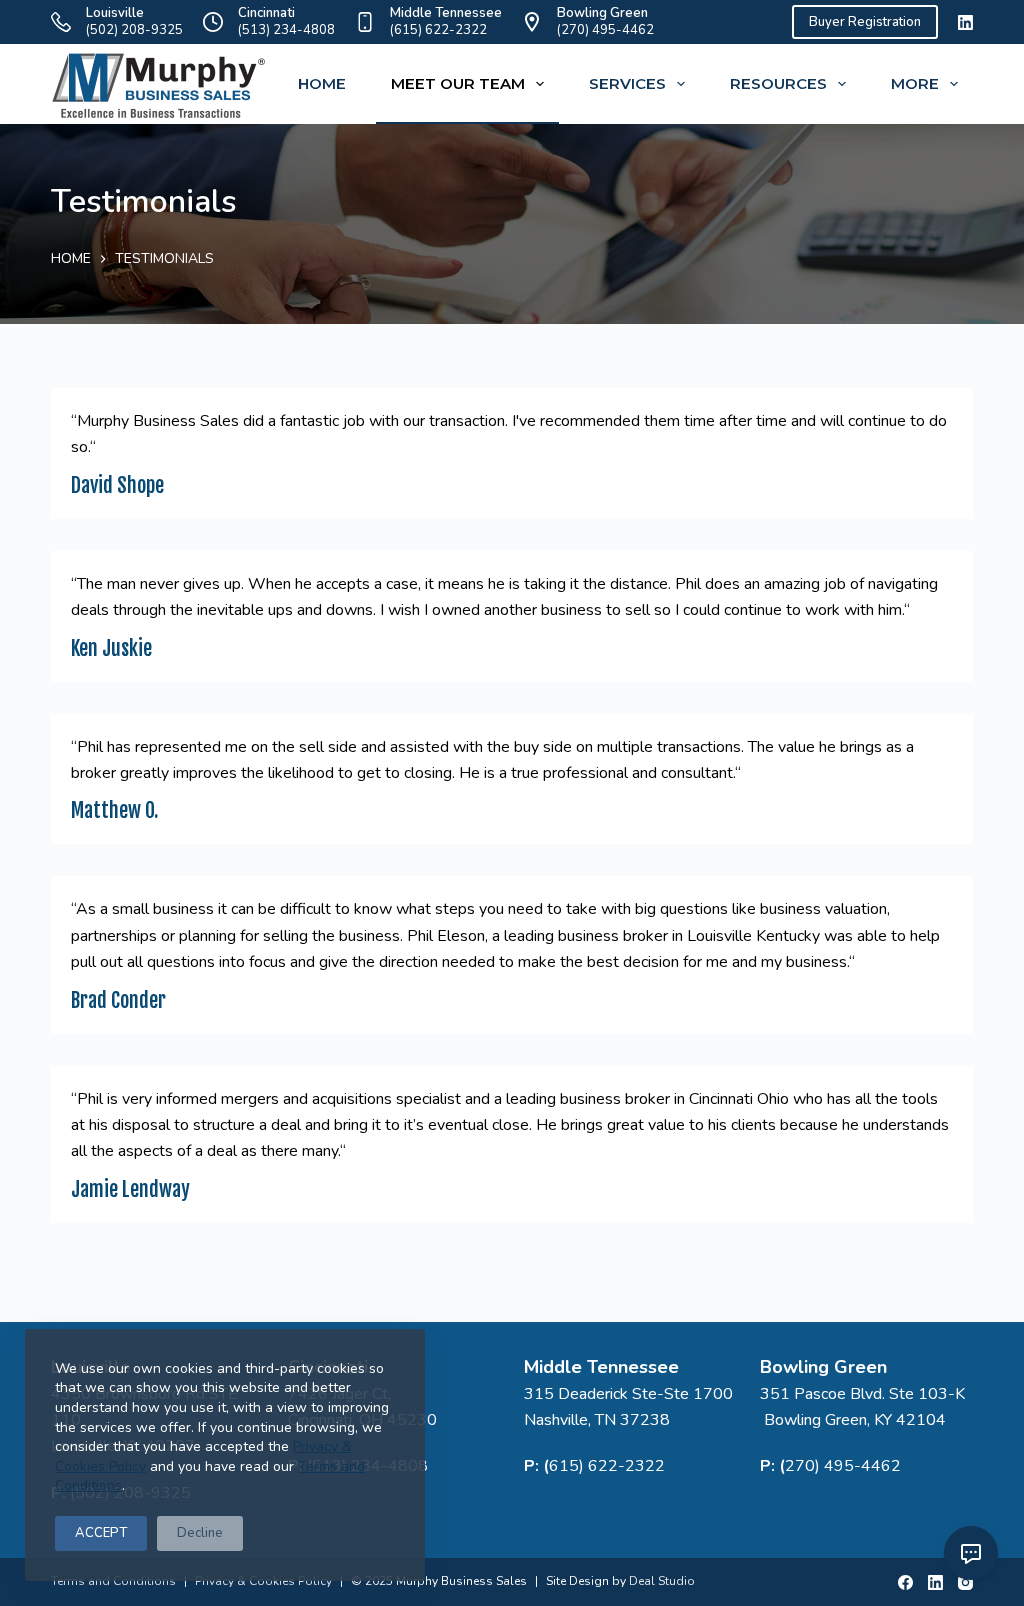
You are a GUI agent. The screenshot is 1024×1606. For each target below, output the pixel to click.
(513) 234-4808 (286, 30)
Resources (778, 83)
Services (627, 83)
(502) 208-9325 (134, 30)
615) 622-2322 (607, 1466)
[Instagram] (965, 1582)
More (915, 83)
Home (322, 83)
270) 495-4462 (843, 1466)
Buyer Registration (865, 22)
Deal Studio (662, 1581)
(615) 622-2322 (438, 30)
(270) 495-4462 (605, 30)
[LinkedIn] (965, 22)
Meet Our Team (458, 83)
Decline (200, 1533)
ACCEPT (101, 1533)
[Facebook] (905, 1582)
